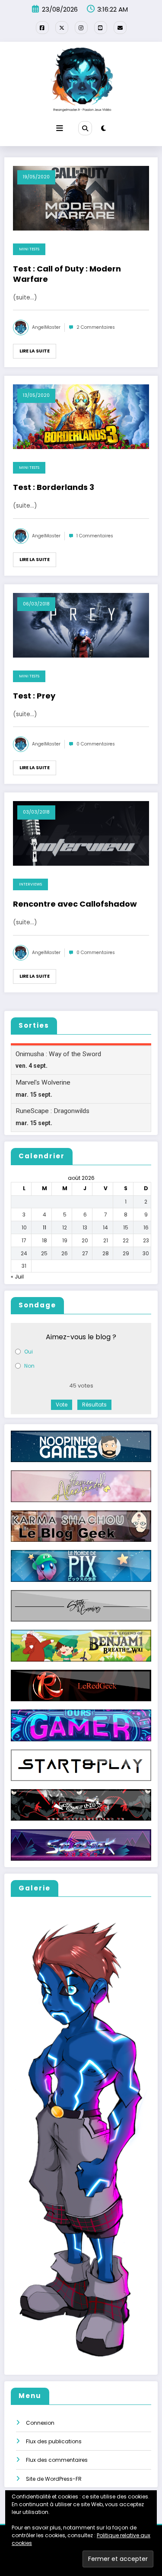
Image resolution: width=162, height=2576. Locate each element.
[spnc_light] (103, 128)
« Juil (17, 1277)
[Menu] (60, 128)
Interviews (30, 884)
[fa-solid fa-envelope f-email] (120, 28)
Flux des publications (54, 2441)
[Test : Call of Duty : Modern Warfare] (81, 198)
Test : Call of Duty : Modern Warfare (67, 274)
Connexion (40, 2423)
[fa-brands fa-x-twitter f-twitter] (62, 28)
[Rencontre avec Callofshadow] (81, 833)
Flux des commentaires (57, 2460)
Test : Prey (34, 696)
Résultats (94, 1405)
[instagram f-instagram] (81, 28)
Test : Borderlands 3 (54, 487)
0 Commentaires (96, 744)
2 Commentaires (96, 327)
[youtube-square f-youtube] (101, 28)
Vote (62, 1405)
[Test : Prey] (81, 625)
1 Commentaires (95, 536)
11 (44, 1227)
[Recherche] (85, 128)
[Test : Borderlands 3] (81, 416)
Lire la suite (35, 351)
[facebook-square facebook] (42, 28)
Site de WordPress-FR (54, 2479)
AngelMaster (46, 327)
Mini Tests (29, 249)
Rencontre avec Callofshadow (75, 904)
